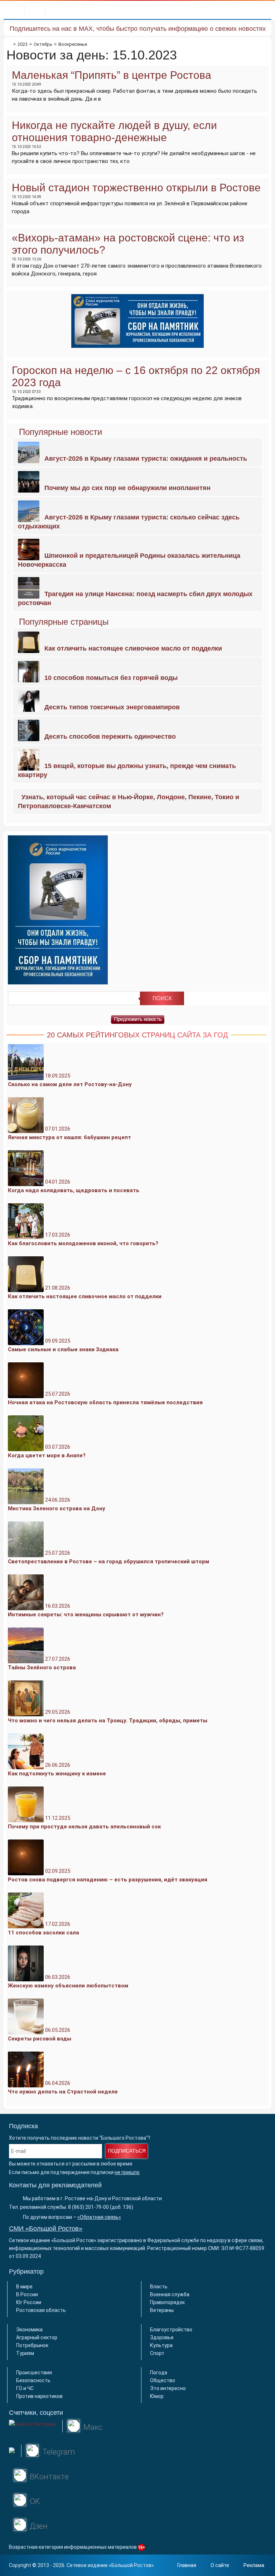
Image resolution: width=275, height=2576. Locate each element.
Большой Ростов (131, 2565)
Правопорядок (167, 2302)
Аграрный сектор (37, 2337)
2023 (23, 44)
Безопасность (33, 2380)
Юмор (157, 2396)
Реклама (254, 2565)
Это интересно (168, 2388)
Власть (159, 2287)
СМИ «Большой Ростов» (46, 2229)
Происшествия (34, 2373)
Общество (163, 2380)
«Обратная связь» (99, 2217)
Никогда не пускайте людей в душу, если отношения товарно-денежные (114, 131)
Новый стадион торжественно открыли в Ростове (136, 188)
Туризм (25, 2353)
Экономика (29, 2330)
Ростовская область (41, 2310)
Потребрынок (32, 2345)
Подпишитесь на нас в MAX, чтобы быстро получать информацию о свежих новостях (138, 29)
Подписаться (127, 2151)
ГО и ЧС (25, 2388)
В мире (24, 2287)
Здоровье (162, 2337)
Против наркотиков (39, 2396)
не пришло (127, 2172)
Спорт (157, 2353)
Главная (187, 2565)
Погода (159, 2373)
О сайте (220, 2565)
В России (27, 2294)
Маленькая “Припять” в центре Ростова (112, 75)
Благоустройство (171, 2330)
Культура (161, 2345)
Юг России (29, 2302)
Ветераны (162, 2310)
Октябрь (43, 44)
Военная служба (170, 2294)
